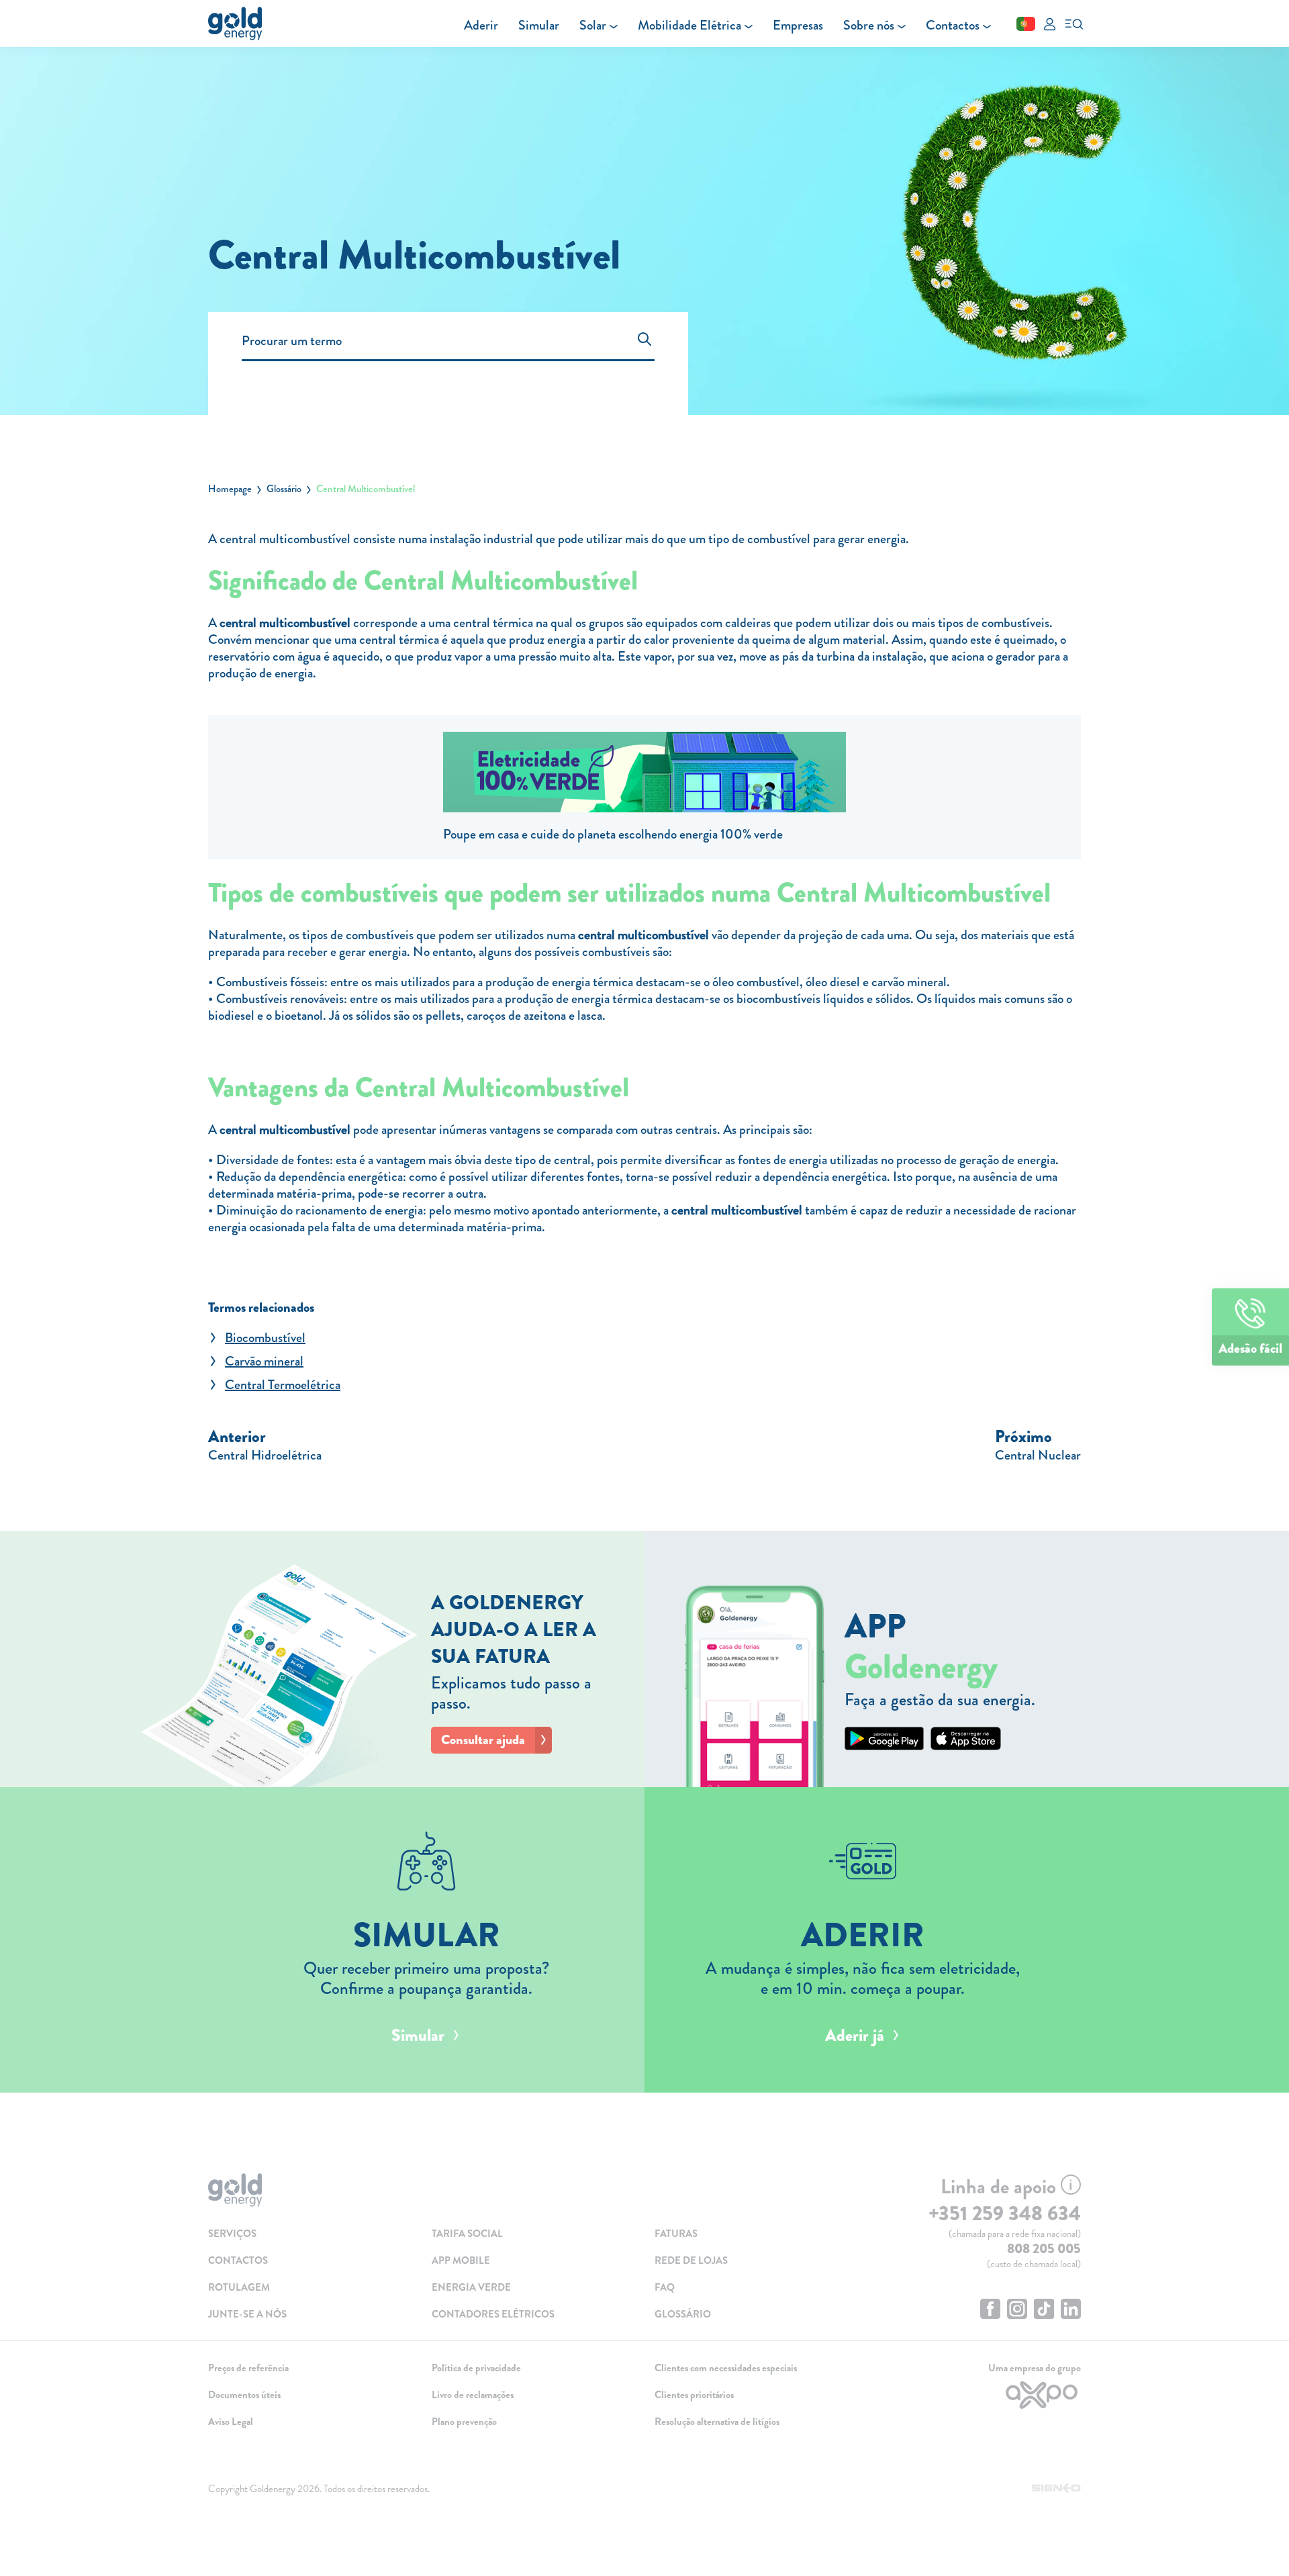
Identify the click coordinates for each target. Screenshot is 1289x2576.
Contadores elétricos (493, 2314)
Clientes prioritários (694, 2395)
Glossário (284, 489)
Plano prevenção (464, 2422)
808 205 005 (1044, 2249)
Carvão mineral (264, 1361)
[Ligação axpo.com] (980, 2395)
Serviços (232, 2234)
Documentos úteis (244, 2395)
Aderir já (855, 2036)
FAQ (665, 2287)
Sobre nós (869, 25)
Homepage (230, 489)
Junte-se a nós (247, 2314)
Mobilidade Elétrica (689, 25)
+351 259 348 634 (1005, 2213)
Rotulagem (239, 2287)
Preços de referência (248, 2368)
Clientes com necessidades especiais (726, 2368)
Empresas (798, 25)
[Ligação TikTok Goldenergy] (1044, 2310)
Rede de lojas (691, 2260)
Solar (593, 25)
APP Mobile (461, 2260)
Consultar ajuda (483, 1740)
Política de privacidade (476, 2368)
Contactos (953, 25)
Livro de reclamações (473, 2395)
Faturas (676, 2234)
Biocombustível (265, 1338)
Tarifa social (467, 2234)
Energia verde (471, 2287)
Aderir (481, 25)
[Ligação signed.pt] (1056, 2489)
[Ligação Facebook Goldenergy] (990, 2310)
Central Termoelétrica (283, 1385)
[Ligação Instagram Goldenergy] (1017, 2310)
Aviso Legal (231, 2422)
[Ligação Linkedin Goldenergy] (1071, 2310)
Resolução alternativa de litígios (717, 2422)
